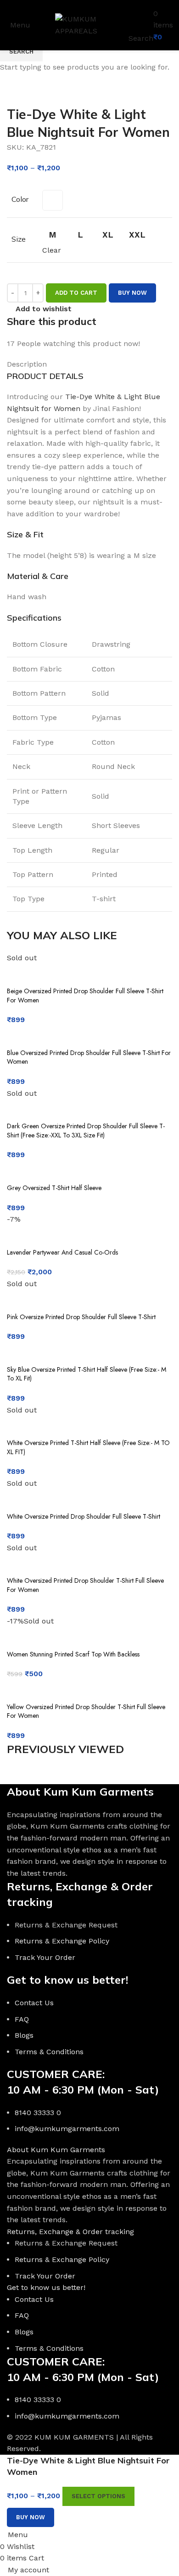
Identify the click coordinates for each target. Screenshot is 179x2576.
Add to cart (76, 293)
